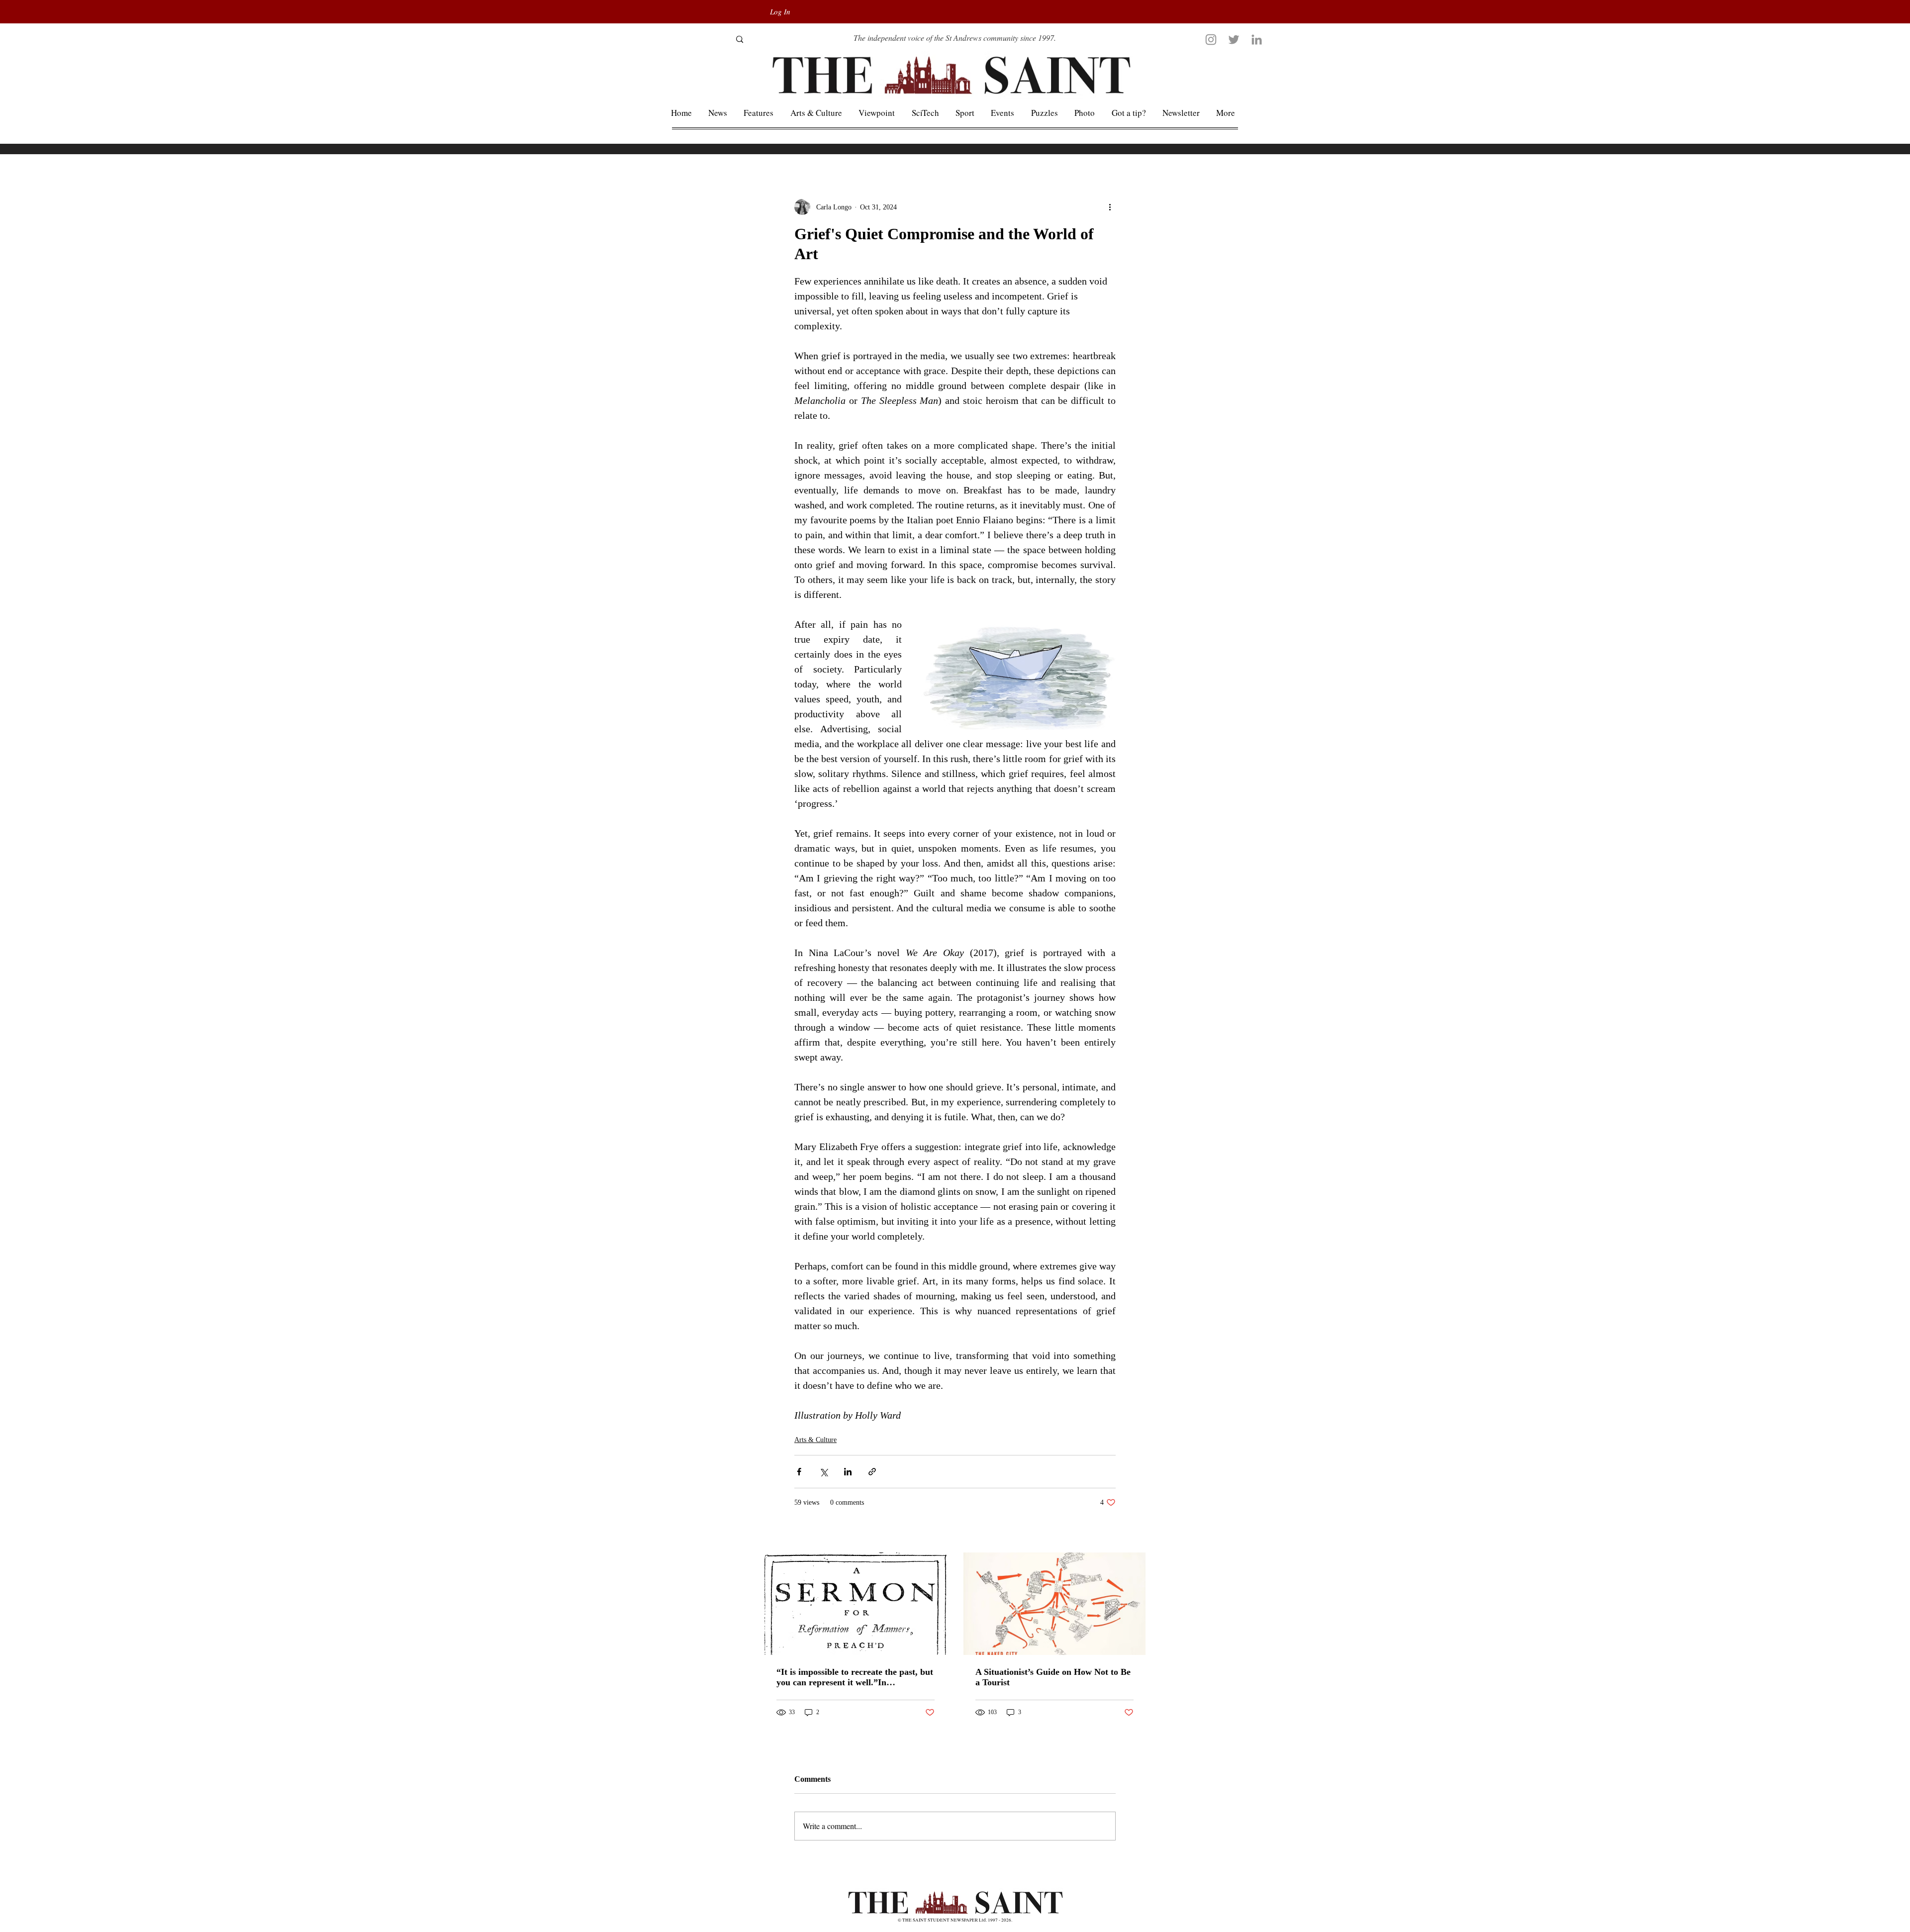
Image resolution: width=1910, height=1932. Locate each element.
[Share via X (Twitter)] (823, 1472)
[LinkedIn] (1257, 40)
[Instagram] (1211, 40)
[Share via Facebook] (799, 1472)
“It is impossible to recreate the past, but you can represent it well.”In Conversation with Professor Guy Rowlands (855, 1677)
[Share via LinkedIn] (848, 1472)
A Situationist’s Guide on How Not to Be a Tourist (1053, 1677)
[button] (1226, 113)
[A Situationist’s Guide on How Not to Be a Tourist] (1054, 1604)
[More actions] (1110, 207)
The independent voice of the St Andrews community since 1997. (955, 38)
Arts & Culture (815, 1440)
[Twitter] (1234, 40)
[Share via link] (872, 1472)
